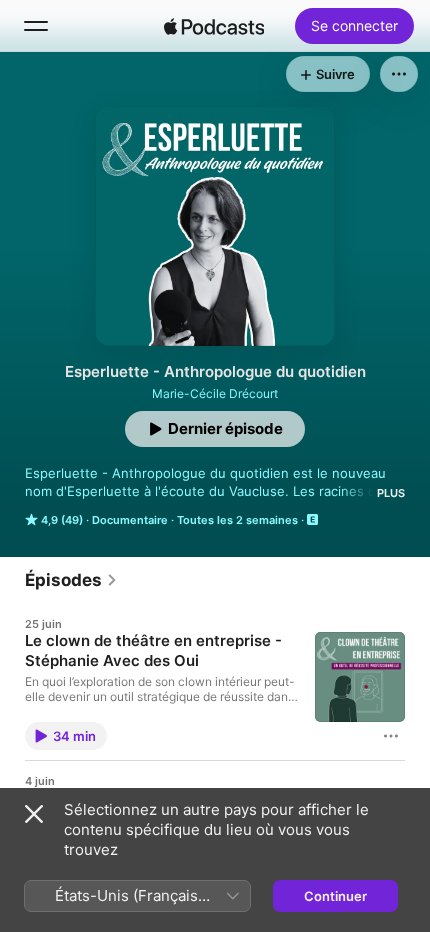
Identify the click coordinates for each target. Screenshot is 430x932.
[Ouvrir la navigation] (36, 26)
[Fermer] (34, 814)
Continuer (335, 896)
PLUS (391, 493)
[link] (71, 580)
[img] (214, 26)
